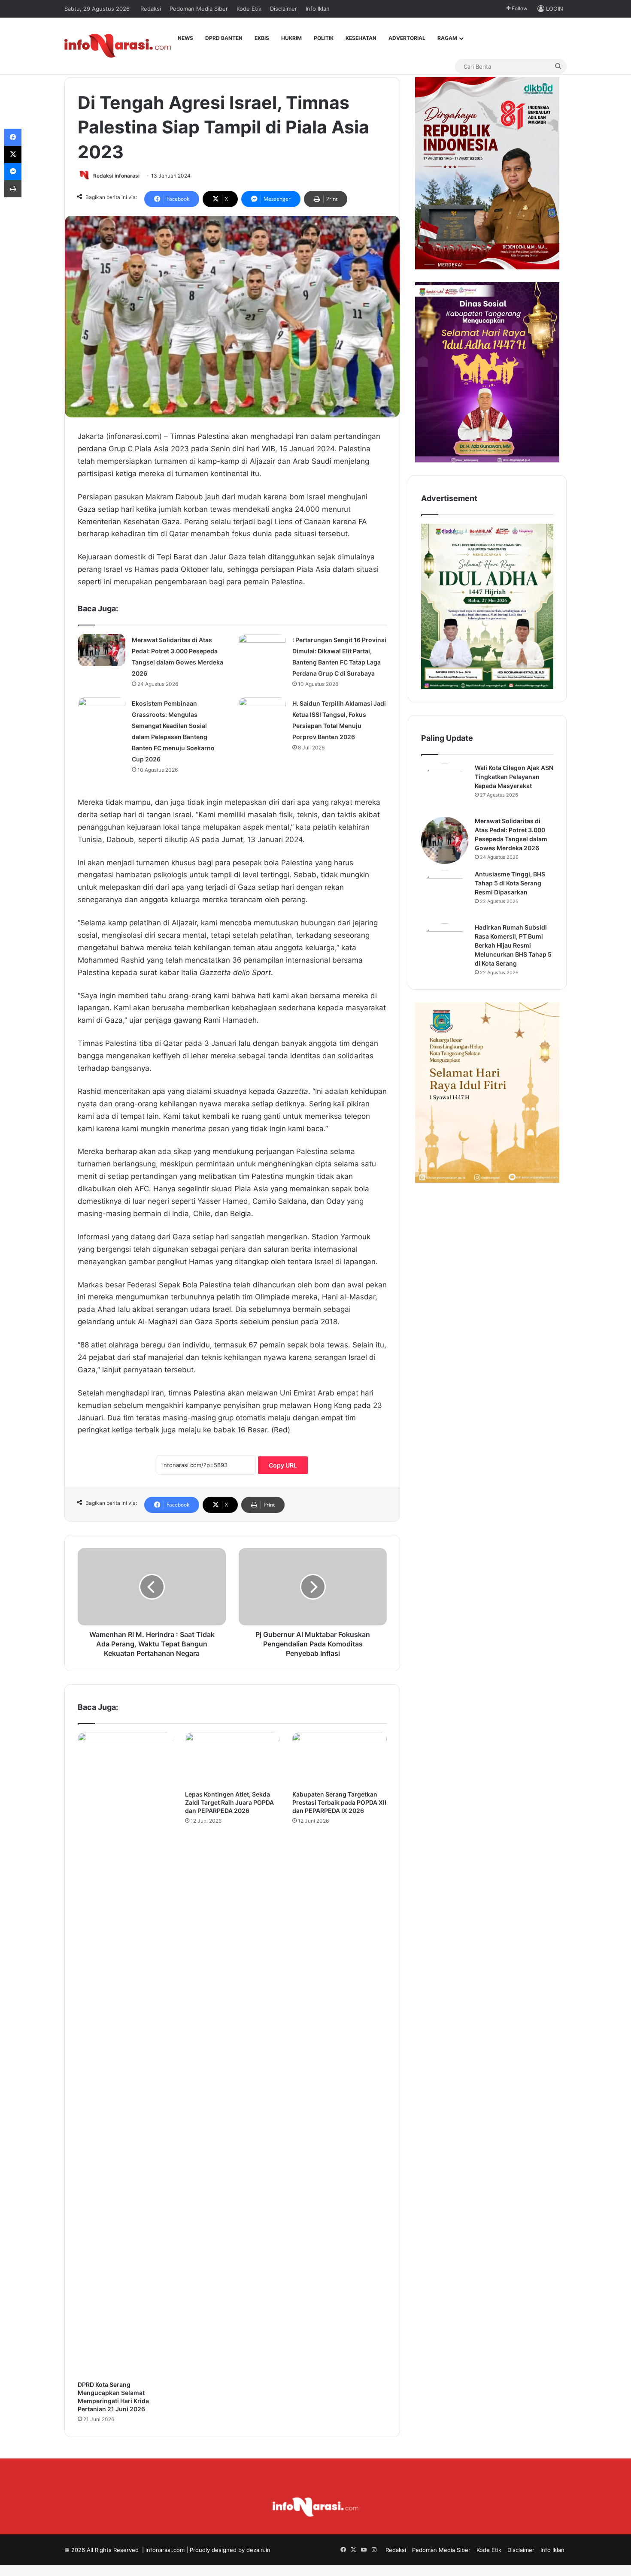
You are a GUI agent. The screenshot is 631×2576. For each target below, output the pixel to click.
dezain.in (258, 2550)
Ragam (447, 38)
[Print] (13, 189)
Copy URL (283, 1465)
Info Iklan (318, 9)
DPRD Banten (224, 38)
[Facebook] (13, 137)
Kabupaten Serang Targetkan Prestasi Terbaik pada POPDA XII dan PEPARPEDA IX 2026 (339, 1802)
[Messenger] (13, 172)
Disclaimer (284, 9)
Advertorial (407, 38)
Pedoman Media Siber (199, 9)
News (185, 38)
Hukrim (291, 38)
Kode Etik (249, 9)
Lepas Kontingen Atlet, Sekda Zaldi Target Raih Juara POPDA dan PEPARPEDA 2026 (229, 1802)
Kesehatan (361, 38)
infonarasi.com (165, 2550)
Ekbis (262, 38)
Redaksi (151, 9)
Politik (324, 38)
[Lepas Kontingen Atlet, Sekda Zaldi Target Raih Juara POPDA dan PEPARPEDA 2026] (232, 1759)
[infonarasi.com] (118, 46)
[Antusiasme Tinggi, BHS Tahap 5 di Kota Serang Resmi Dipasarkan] (445, 894)
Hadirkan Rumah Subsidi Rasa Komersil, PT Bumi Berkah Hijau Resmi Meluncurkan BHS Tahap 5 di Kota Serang (513, 945)
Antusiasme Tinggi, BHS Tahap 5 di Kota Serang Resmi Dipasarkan (510, 883)
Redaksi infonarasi (116, 176)
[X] (13, 154)
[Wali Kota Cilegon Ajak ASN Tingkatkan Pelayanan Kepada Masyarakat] (445, 787)
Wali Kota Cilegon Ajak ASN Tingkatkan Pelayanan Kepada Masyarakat (514, 777)
